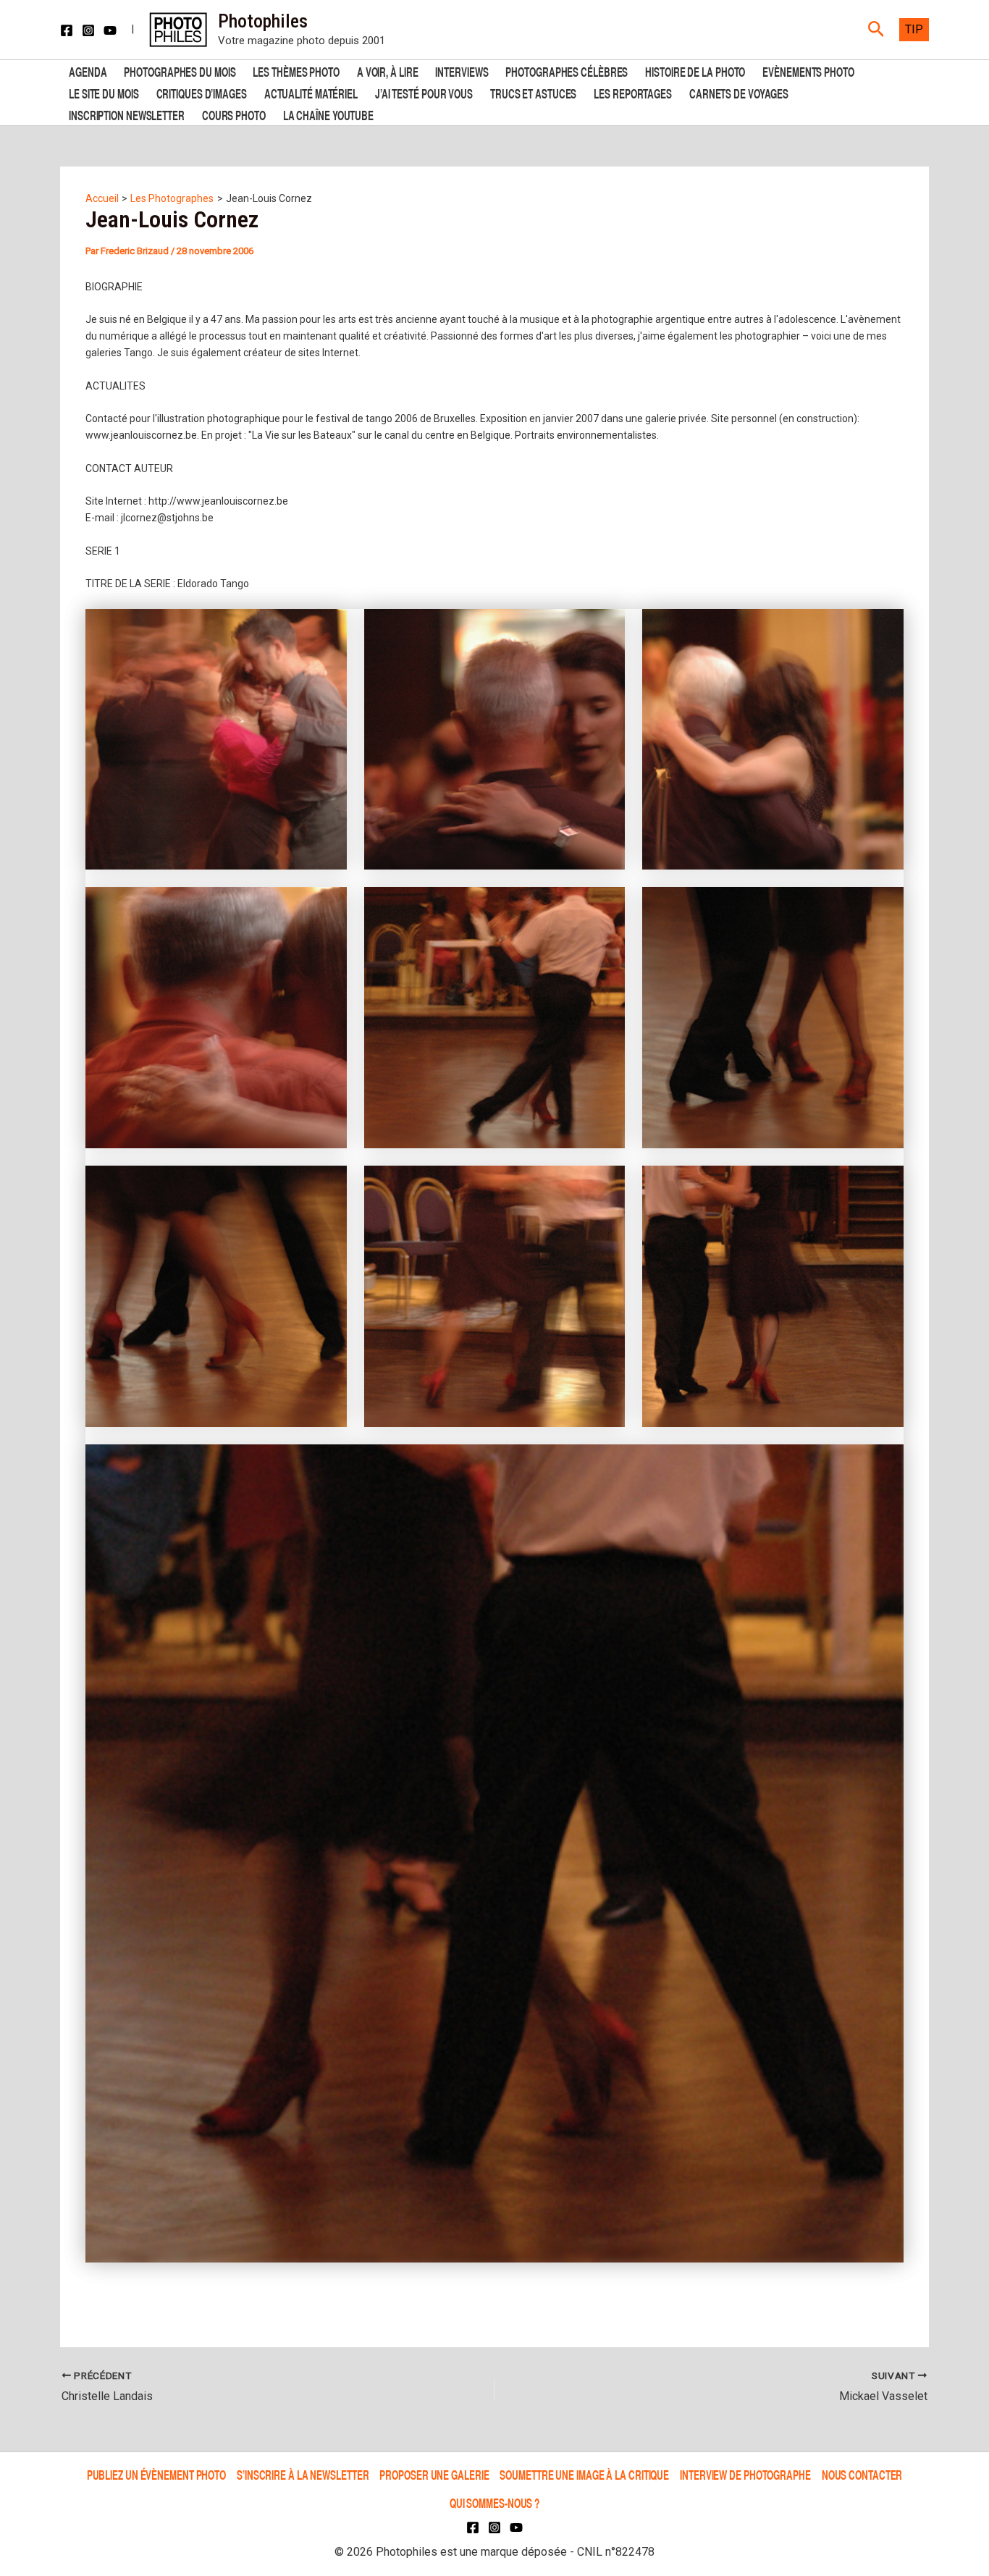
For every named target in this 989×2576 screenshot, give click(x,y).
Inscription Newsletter (127, 114)
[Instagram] (88, 30)
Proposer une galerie (434, 2475)
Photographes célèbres (567, 71)
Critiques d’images (202, 92)
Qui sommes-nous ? (494, 2503)
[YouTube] (110, 30)
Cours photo (234, 114)
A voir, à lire (388, 71)
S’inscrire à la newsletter (303, 2475)
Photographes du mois (180, 71)
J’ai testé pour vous (424, 92)
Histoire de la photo (695, 71)
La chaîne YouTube (328, 114)
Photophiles (263, 21)
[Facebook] (67, 30)
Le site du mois (104, 92)
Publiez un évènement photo (156, 2475)
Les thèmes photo (296, 71)
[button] (876, 30)
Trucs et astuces (533, 92)
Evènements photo (808, 71)
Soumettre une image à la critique (584, 2475)
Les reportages (633, 92)
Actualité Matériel (311, 92)
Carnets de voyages (739, 92)
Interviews (462, 71)
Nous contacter (862, 2475)
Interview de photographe (745, 2475)
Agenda (88, 71)
